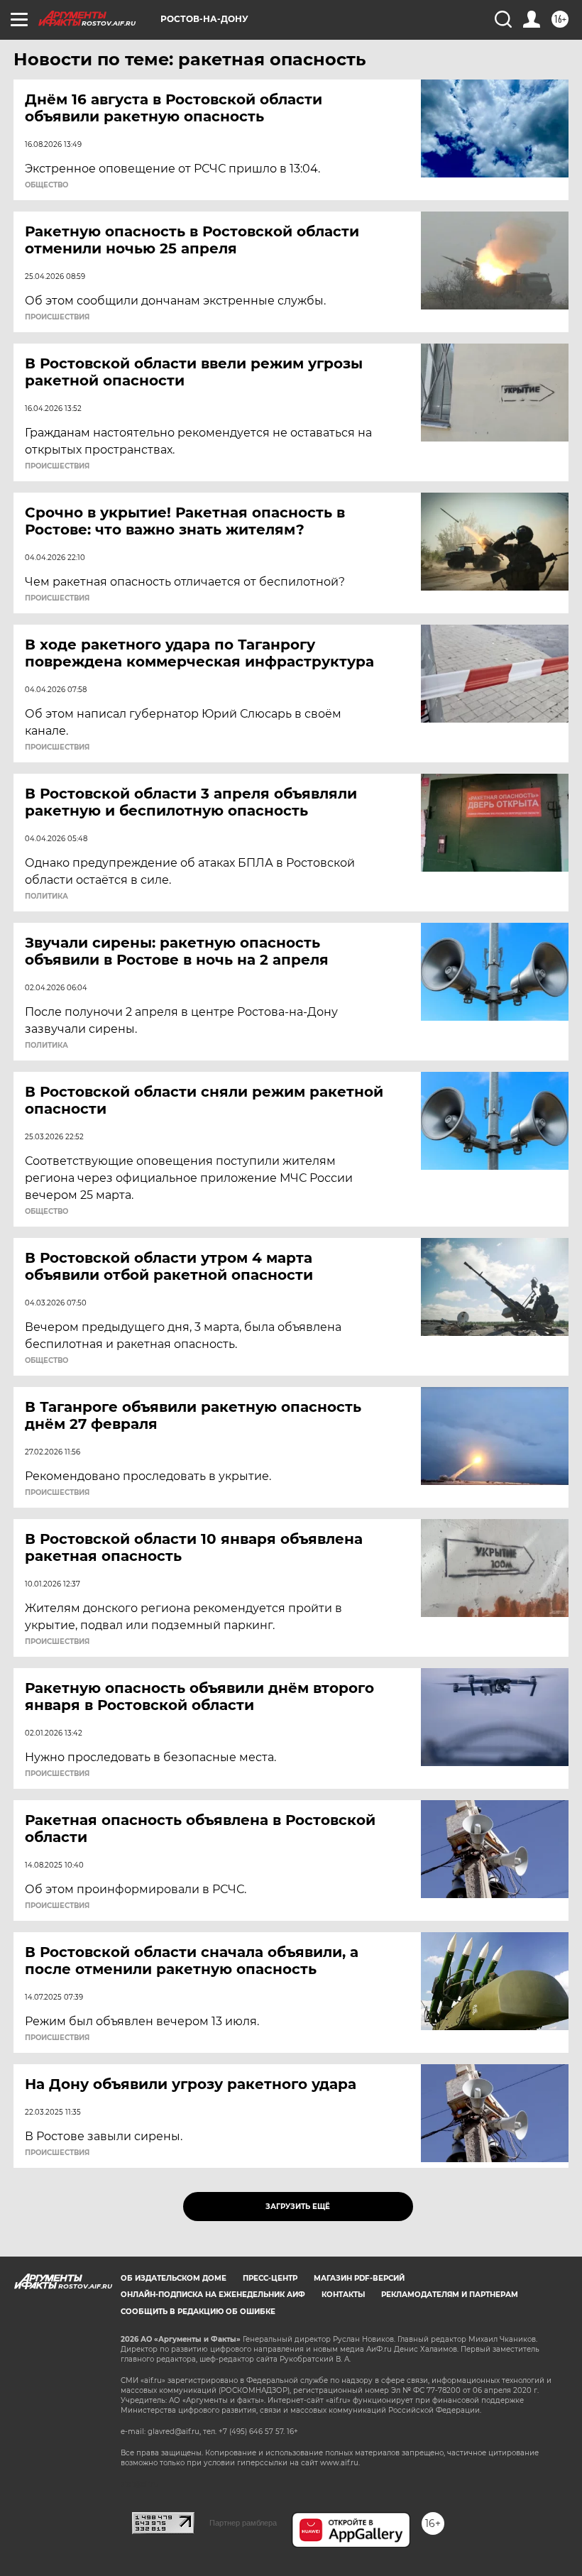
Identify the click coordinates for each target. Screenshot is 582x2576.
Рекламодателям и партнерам (450, 2295)
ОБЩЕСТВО (46, 185)
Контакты (343, 2295)
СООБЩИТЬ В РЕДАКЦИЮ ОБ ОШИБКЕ (198, 2312)
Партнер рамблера (243, 2523)
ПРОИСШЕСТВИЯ (57, 317)
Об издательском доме (174, 2278)
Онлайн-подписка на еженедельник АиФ (213, 2295)
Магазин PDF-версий (359, 2278)
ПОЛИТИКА (46, 897)
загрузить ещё (298, 2207)
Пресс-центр (270, 2278)
